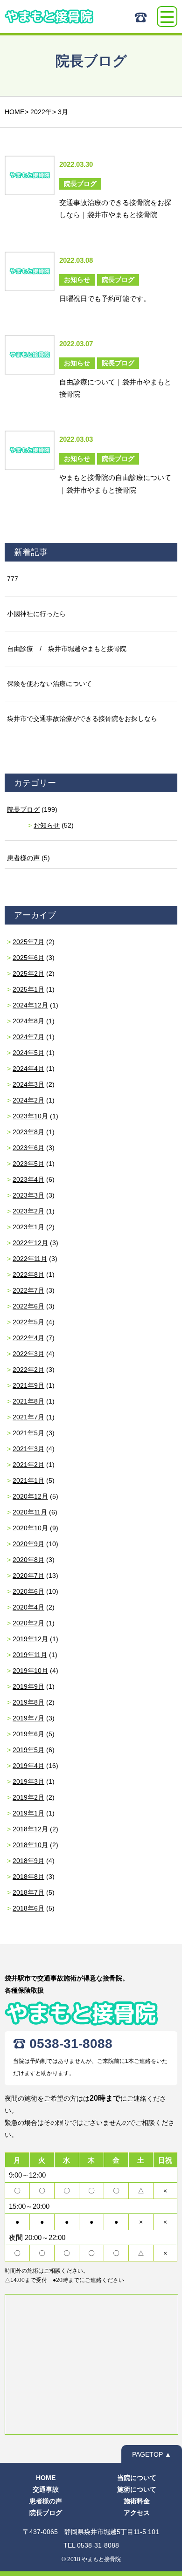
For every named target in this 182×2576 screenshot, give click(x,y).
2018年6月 (28, 1908)
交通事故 (46, 2489)
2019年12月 (30, 1639)
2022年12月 (30, 1243)
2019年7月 (28, 1718)
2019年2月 (28, 1797)
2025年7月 (28, 942)
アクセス (137, 2513)
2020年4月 (28, 1607)
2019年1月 (28, 1813)
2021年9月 (28, 1385)
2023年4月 (28, 1179)
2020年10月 (30, 1528)
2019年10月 (30, 1671)
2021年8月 (28, 1401)
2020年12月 (30, 1496)
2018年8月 (28, 1877)
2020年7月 (28, 1576)
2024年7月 (28, 1037)
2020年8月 (28, 1560)
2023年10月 (30, 1116)
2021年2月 (28, 1465)
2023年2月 (28, 1211)
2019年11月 (30, 1655)
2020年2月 (28, 1623)
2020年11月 (30, 1512)
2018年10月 (30, 1845)
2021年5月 (28, 1433)
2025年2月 (28, 973)
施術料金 (137, 2501)
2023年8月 (28, 1132)
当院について (137, 2478)
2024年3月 (28, 1084)
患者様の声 (23, 858)
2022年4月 (28, 1338)
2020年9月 (28, 1544)
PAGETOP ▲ (152, 2454)
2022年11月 (30, 1259)
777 (13, 579)
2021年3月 (28, 1449)
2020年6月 (28, 1591)
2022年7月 (28, 1290)
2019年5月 (28, 1750)
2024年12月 (30, 1005)
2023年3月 (28, 1195)
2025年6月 (28, 958)
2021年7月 (28, 1417)
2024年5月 (28, 1053)
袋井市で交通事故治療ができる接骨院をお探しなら (82, 719)
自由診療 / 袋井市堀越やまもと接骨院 (67, 649)
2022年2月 (28, 1370)
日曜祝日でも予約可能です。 (105, 298)
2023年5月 (28, 1164)
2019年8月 (28, 1702)
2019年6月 (28, 1734)
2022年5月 (28, 1322)
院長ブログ (23, 809)
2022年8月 (28, 1274)
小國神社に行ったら (36, 614)
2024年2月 (28, 1100)
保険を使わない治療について (49, 684)
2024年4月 (28, 1069)
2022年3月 (28, 1354)
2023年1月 (28, 1227)
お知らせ (47, 825)
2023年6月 (28, 1148)
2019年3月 (28, 1781)
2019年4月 (28, 1766)
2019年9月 (28, 1686)
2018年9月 (28, 1861)
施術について (137, 2489)
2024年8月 (28, 1021)
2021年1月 (28, 1480)
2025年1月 (28, 989)
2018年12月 (30, 1829)
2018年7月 (28, 1892)
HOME (46, 2478)
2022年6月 (28, 1306)
